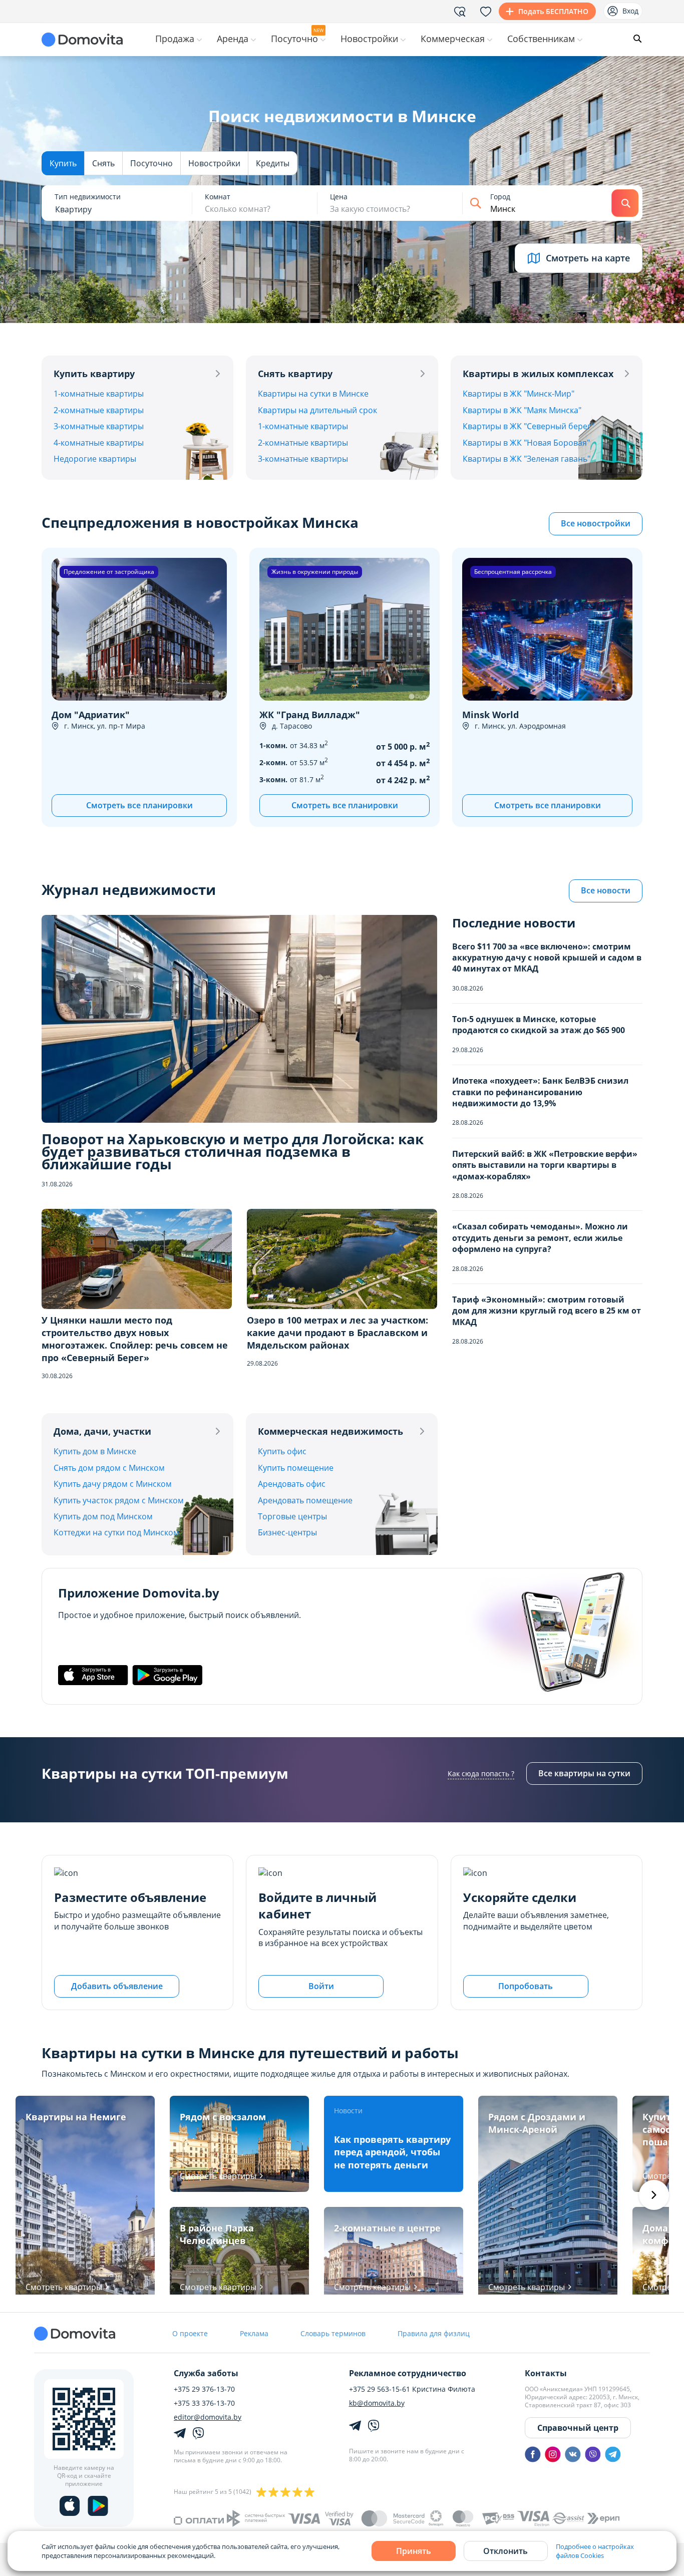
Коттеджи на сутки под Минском (116, 1532)
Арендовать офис (292, 1484)
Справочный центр (578, 2428)
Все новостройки (596, 523)
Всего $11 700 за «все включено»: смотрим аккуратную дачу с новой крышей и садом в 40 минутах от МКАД (547, 958)
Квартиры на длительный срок (317, 410)
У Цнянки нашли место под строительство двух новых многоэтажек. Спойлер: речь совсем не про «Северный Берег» (135, 1339)
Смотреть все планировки (139, 805)
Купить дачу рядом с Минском (113, 1484)
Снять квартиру (295, 374)
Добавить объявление (117, 1986)
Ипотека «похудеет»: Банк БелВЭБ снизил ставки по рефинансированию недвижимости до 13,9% (540, 1092)
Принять (414, 2551)
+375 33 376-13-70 (204, 2403)
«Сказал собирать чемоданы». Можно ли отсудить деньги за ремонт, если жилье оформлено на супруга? (540, 1238)
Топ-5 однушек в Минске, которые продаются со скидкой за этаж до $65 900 (539, 1025)
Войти (321, 1986)
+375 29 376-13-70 (204, 2389)
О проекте (190, 2333)
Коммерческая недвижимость (330, 1431)
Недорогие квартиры (95, 459)
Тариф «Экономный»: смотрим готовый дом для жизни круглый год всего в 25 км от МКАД (547, 1311)
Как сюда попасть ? (481, 1774)
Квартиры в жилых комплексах (538, 374)
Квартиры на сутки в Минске (313, 394)
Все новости (606, 890)
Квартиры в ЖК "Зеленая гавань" (527, 459)
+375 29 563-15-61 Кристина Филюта (412, 2389)
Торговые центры (292, 1516)
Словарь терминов (333, 2333)
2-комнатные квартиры (99, 410)
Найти (625, 203)
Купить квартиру (94, 374)
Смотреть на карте (588, 258)
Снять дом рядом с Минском (109, 1468)
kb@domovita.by (377, 2403)
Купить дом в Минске (95, 1451)
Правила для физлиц (434, 2333)
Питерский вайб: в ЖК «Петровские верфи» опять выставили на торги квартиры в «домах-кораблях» (545, 1165)
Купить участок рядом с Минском (119, 1500)
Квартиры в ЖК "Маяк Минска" (522, 410)
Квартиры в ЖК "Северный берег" (528, 426)
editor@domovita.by (208, 2417)
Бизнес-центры (287, 1532)
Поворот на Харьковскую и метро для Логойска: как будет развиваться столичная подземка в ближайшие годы (233, 1152)
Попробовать (526, 1986)
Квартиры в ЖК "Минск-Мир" (519, 394)
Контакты (546, 2373)
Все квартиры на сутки (584, 1773)
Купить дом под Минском (103, 1516)
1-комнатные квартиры (99, 394)
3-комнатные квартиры (99, 426)
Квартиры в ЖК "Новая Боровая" (526, 443)
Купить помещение (296, 1468)
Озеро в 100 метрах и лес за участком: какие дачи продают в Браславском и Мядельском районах (337, 1333)
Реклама (254, 2333)
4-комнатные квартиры (99, 443)
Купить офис (282, 1451)
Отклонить (505, 2551)
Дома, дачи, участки (102, 1431)
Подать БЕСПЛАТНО (553, 11)
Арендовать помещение (305, 1500)
